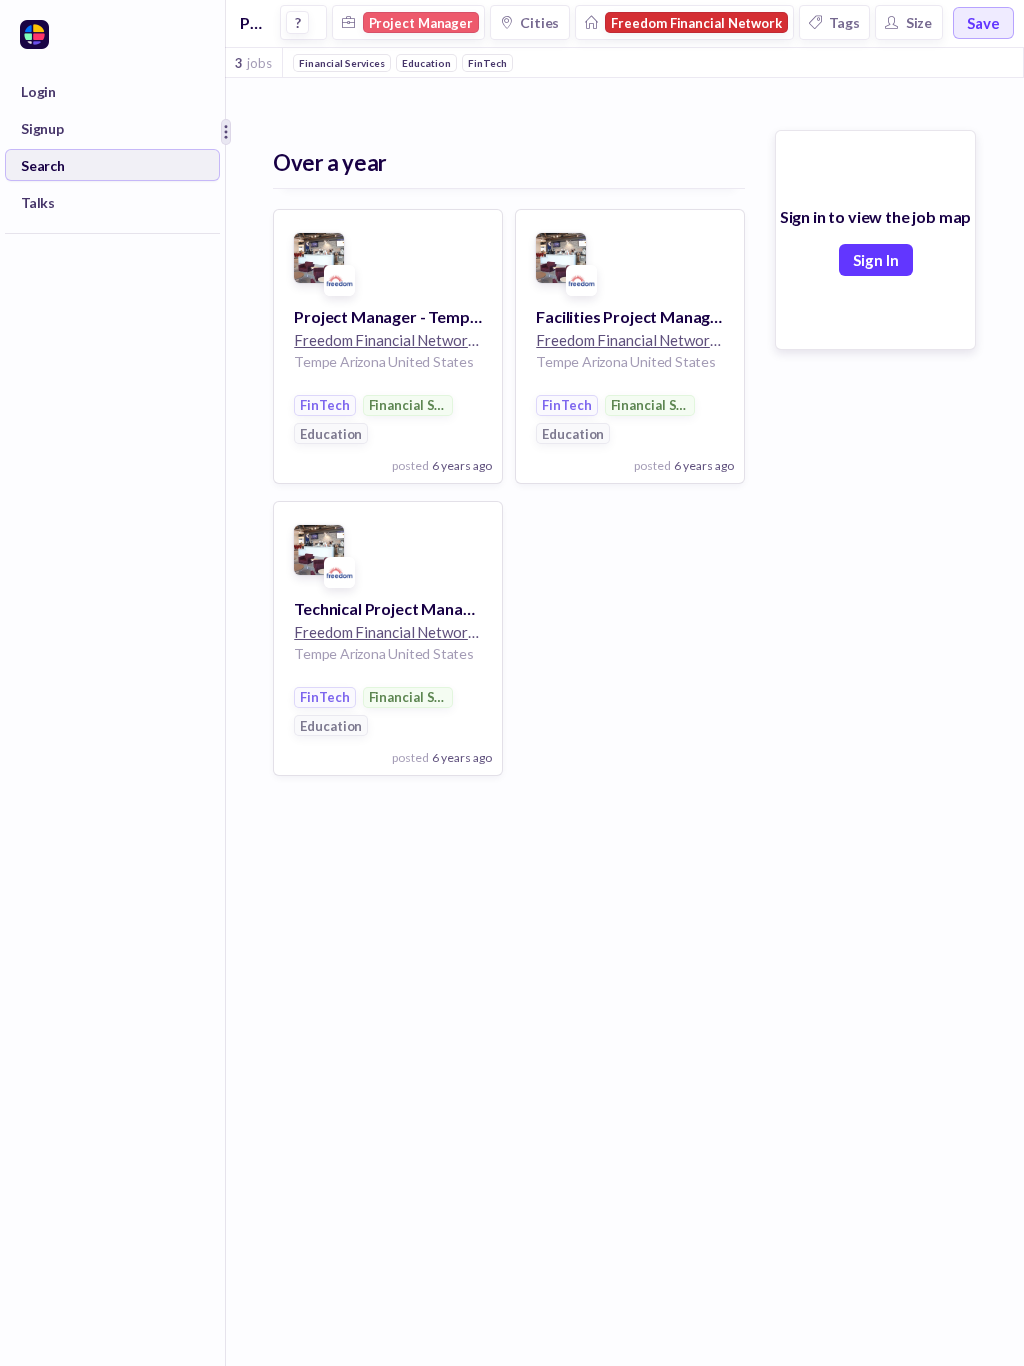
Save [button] (983, 23)
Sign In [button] (876, 260)
